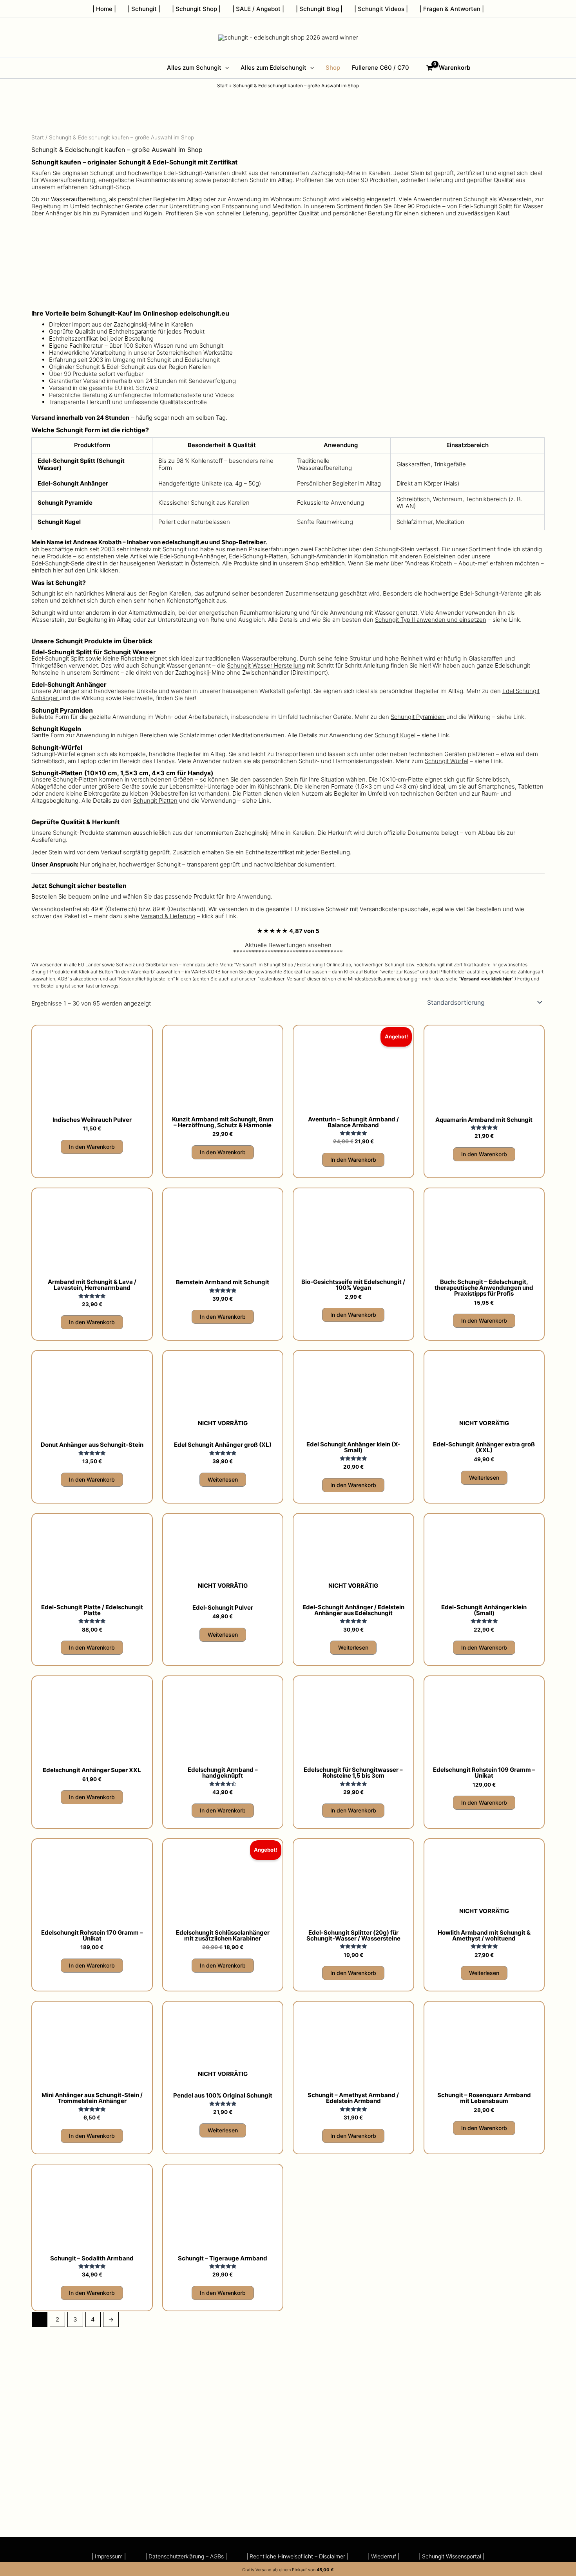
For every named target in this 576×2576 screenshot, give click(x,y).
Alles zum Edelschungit (274, 68)
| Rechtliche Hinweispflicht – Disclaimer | (297, 2556)
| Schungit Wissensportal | (452, 2556)
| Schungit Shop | (196, 9)
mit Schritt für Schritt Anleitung (308, 665)
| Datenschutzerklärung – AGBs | (186, 2556)
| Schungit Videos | (381, 9)
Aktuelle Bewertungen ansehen (288, 945)
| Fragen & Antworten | (452, 9)
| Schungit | (144, 9)
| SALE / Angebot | (258, 9)
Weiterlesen (223, 1479)
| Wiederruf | (384, 2556)
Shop (333, 68)
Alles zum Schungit (194, 68)
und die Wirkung (441, 717)
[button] (225, 68)
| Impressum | (109, 2556)
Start (38, 137)
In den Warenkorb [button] (92, 1147)
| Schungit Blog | (319, 9)
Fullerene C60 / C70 (380, 68)
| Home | (104, 9)
